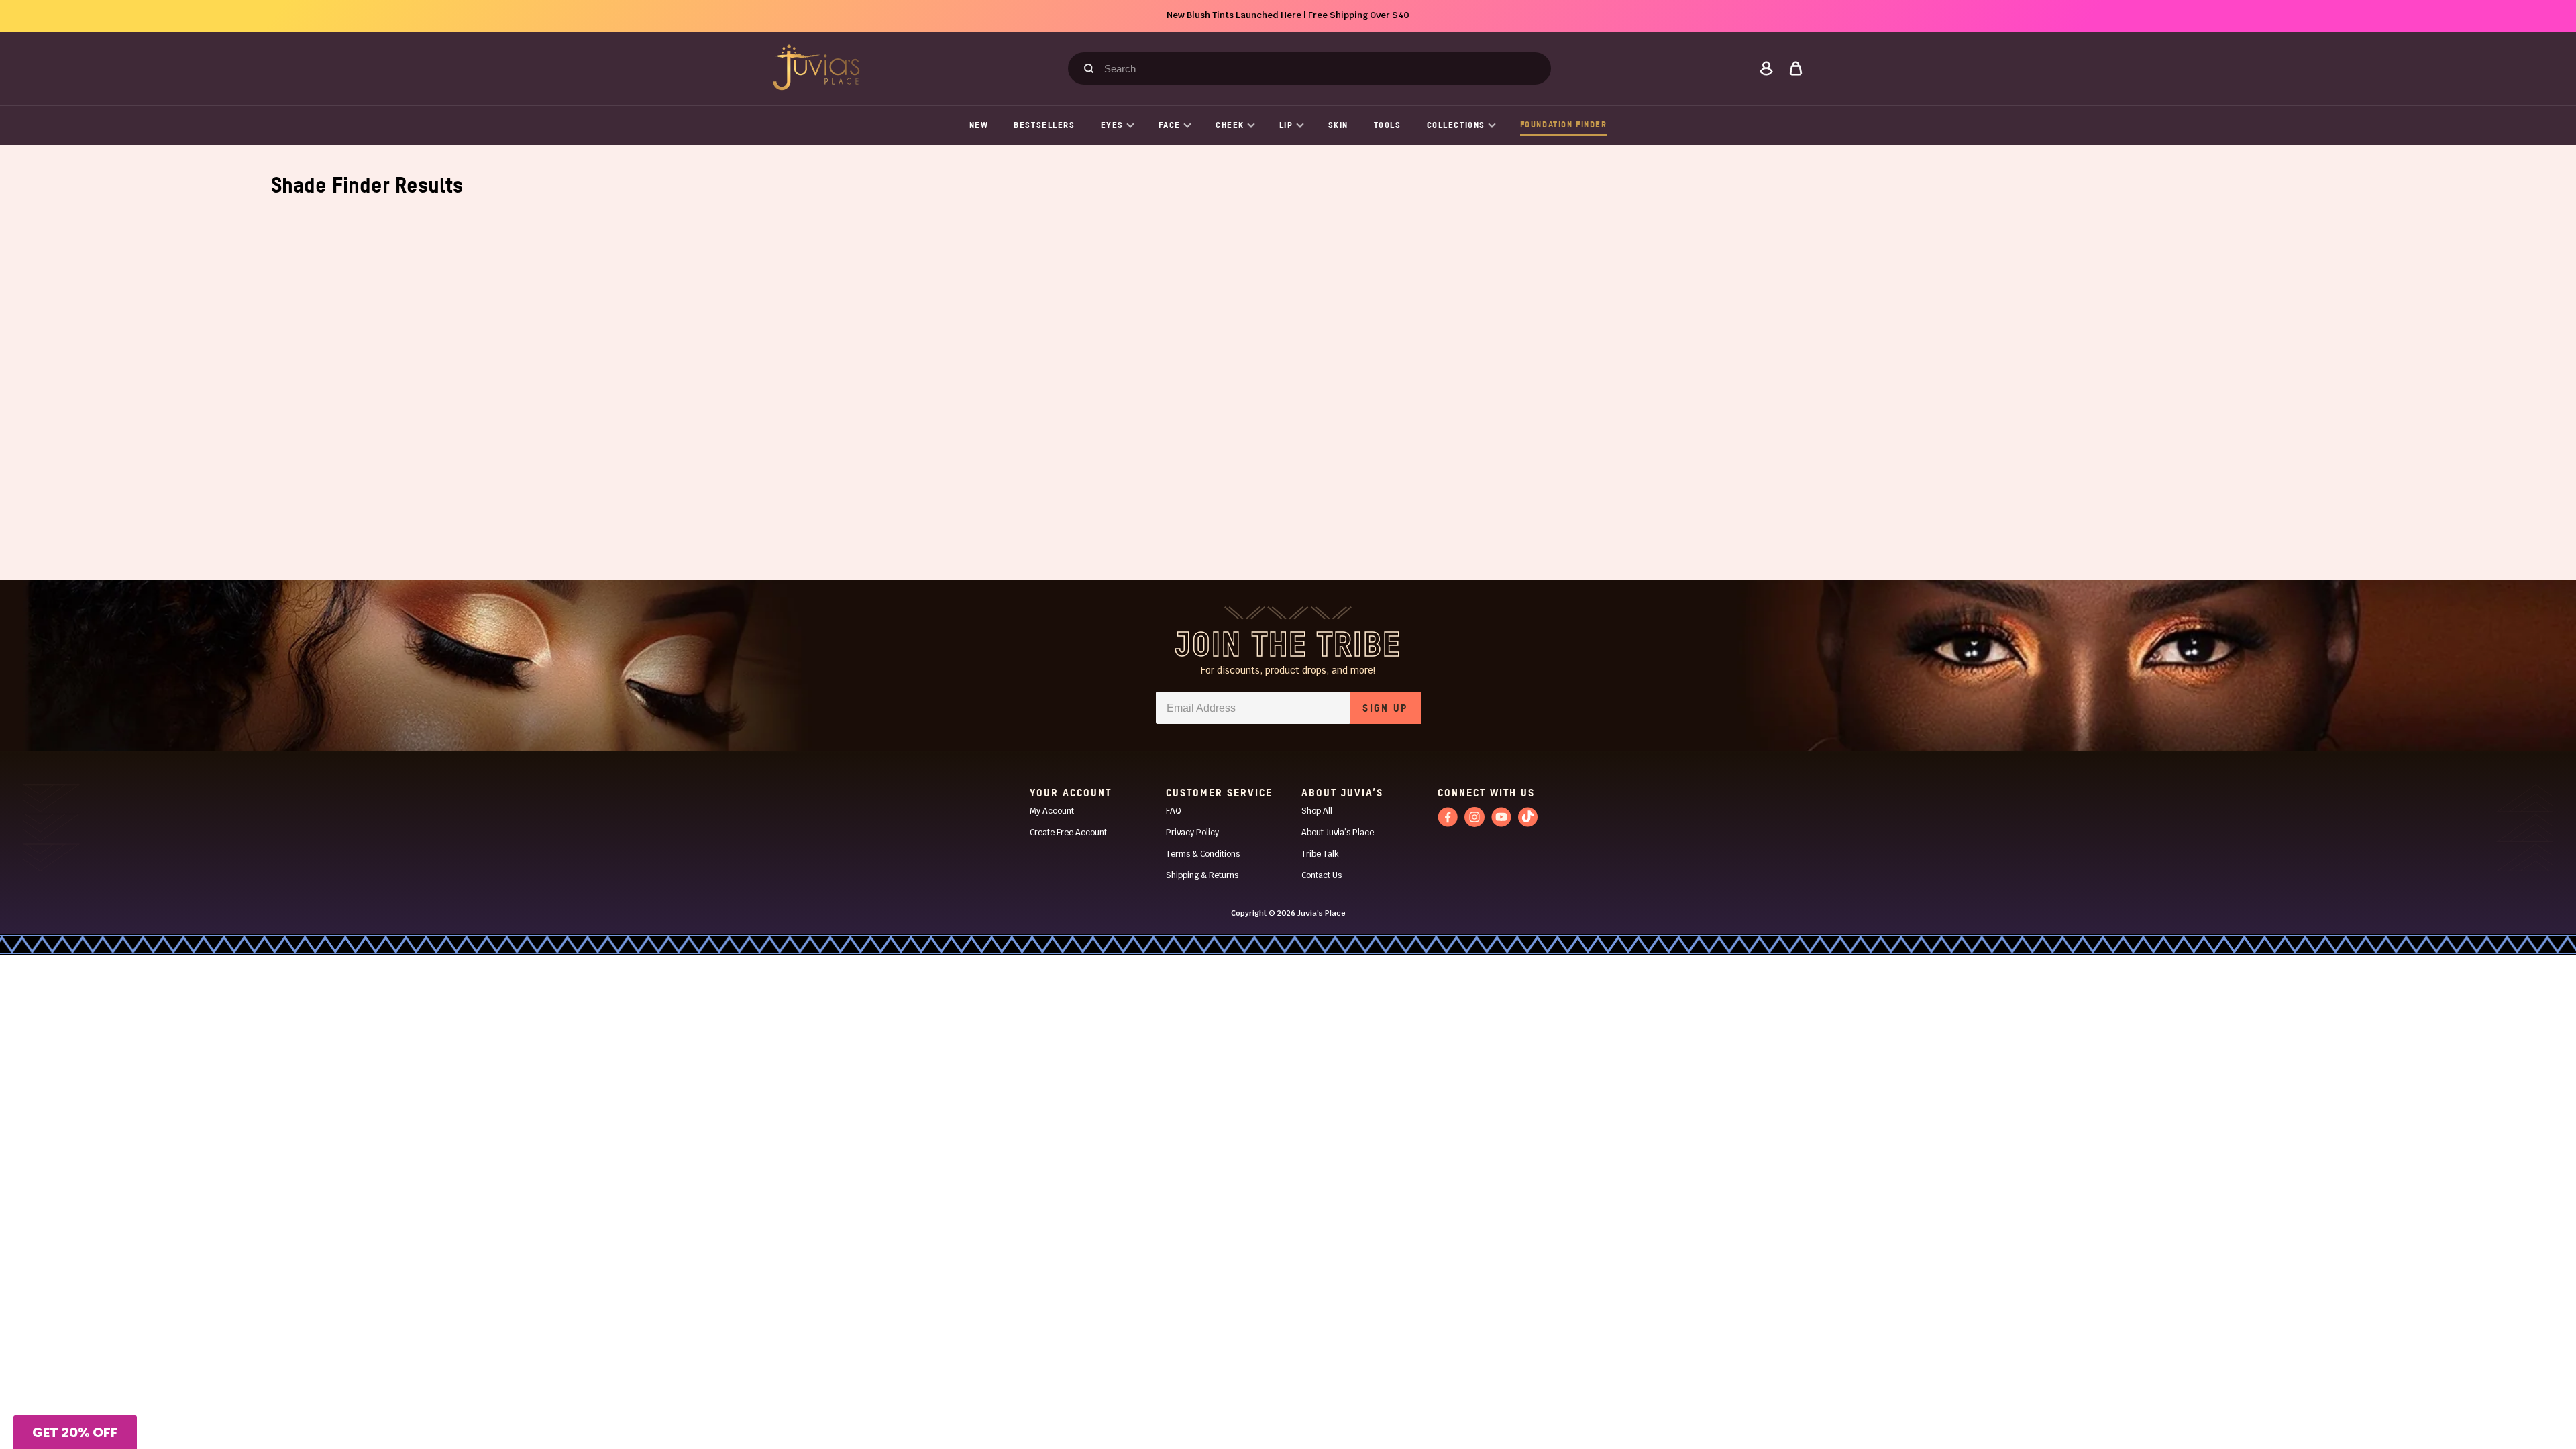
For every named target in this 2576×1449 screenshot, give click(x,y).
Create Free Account (1068, 833)
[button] (75, 1432)
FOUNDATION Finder (1564, 124)
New (979, 125)
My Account (1052, 811)
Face (1170, 125)
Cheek (1230, 125)
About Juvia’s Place (1338, 833)
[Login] (1766, 68)
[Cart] (1796, 68)
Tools (1388, 125)
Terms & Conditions (1203, 854)
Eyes (1112, 125)
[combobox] (1316, 68)
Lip (1286, 125)
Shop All (1317, 811)
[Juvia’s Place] (816, 67)
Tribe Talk (1320, 854)
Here (1292, 15)
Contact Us (1322, 875)
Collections (1456, 125)
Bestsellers (1044, 125)
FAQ (1174, 811)
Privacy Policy (1192, 833)
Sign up (1385, 708)
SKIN (1338, 125)
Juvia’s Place (1322, 913)
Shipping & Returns (1202, 875)
